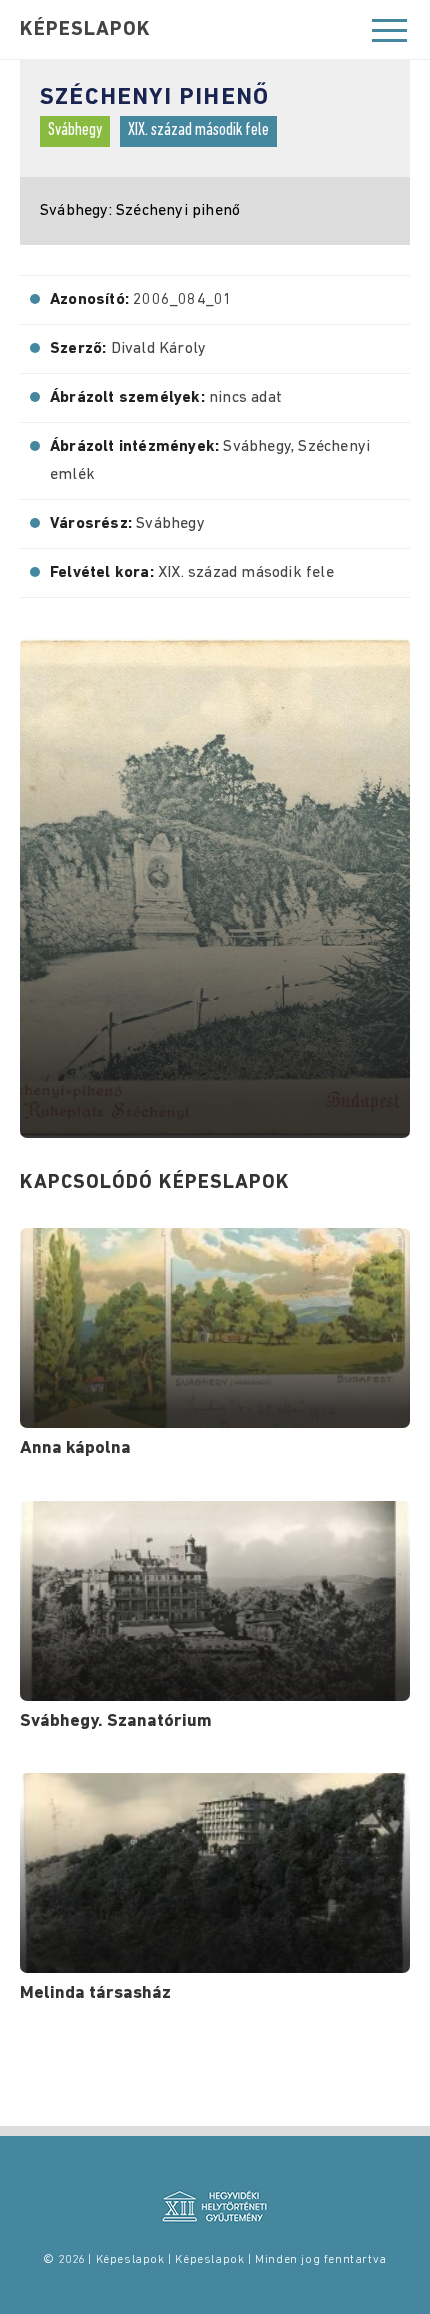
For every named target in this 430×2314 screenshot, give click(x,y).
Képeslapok (85, 30)
